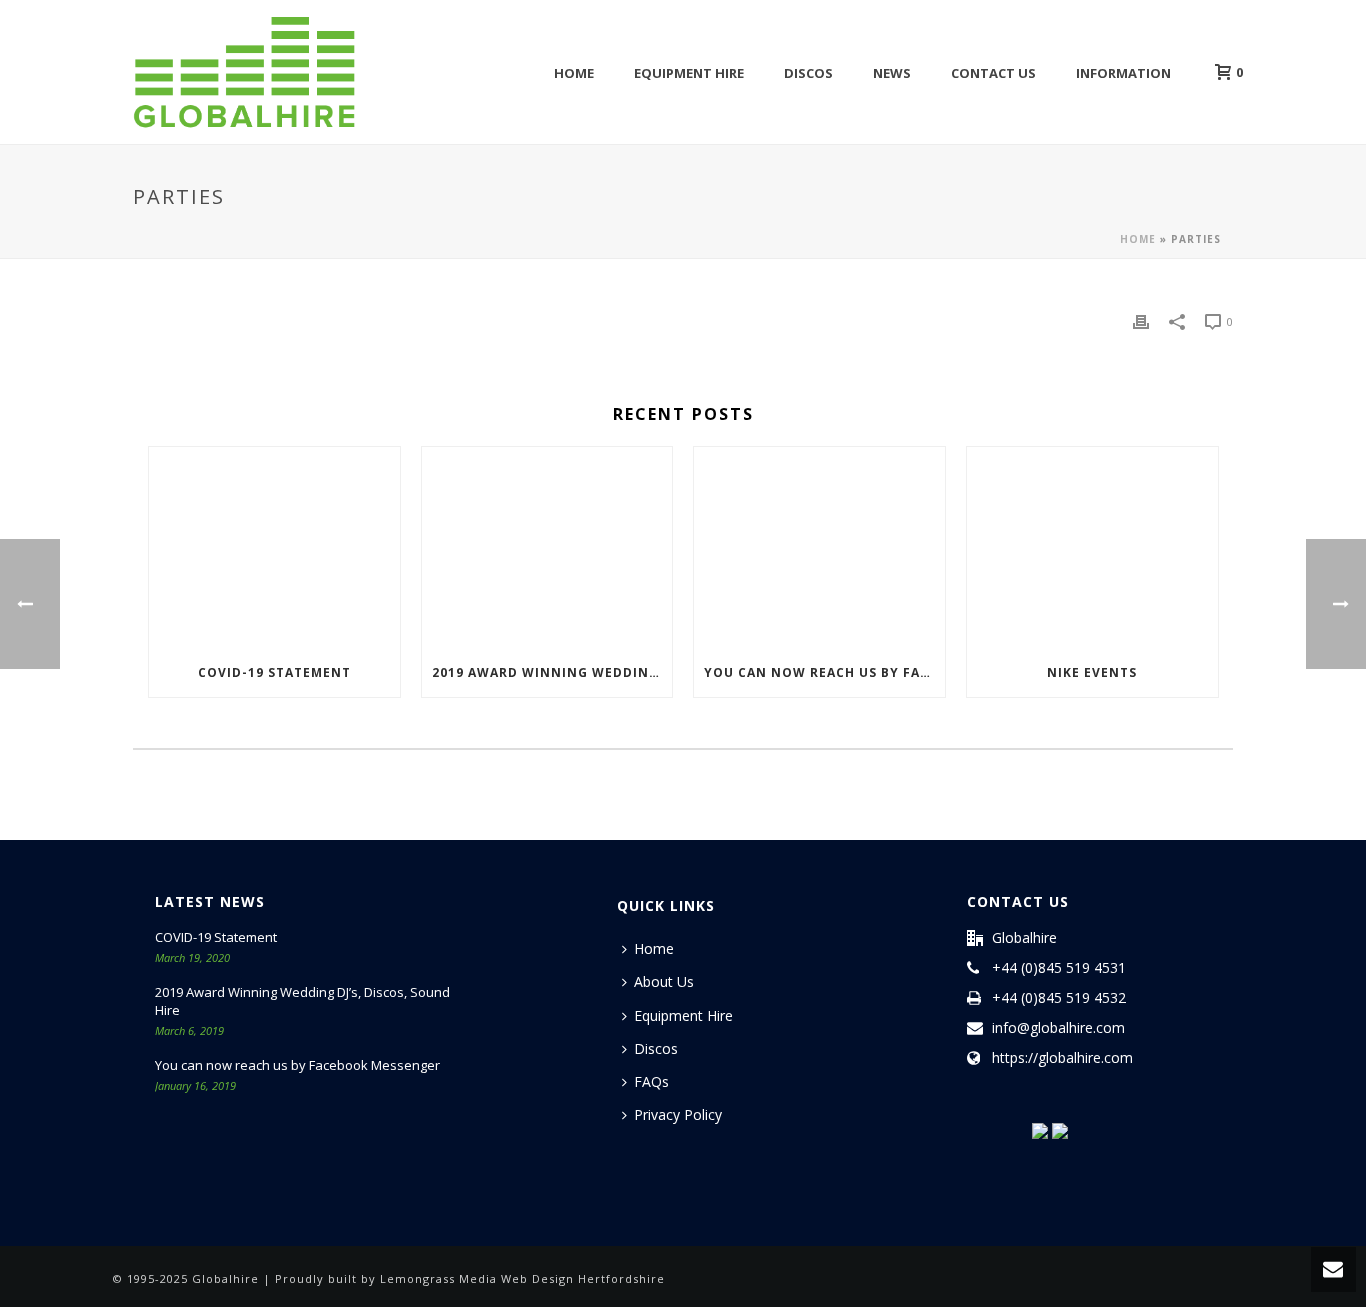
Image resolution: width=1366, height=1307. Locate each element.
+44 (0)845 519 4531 (1059, 968)
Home (574, 73)
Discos (808, 73)
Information (1123, 73)
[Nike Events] (1092, 547)
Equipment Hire (689, 73)
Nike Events (1092, 672)
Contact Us (993, 73)
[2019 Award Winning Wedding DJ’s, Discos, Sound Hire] (547, 547)
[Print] (1141, 320)
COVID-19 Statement (274, 672)
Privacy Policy (678, 1114)
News (892, 73)
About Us (664, 981)
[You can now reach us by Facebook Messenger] (819, 547)
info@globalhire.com (1058, 1028)
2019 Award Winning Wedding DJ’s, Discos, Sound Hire (552, 672)
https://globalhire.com (1062, 1058)
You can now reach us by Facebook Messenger (824, 672)
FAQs (651, 1081)
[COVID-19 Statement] (274, 547)
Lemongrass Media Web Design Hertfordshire (522, 1278)
